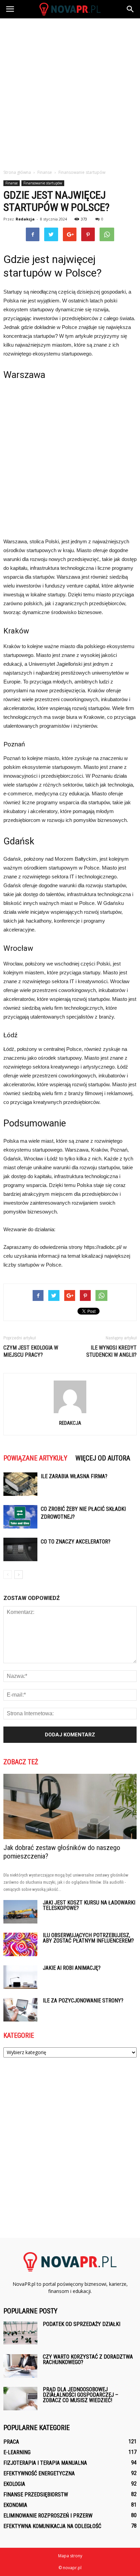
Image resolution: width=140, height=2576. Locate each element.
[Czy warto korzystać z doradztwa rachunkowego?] (20, 2366)
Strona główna (17, 172)
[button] (130, 9)
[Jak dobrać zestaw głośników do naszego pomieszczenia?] (70, 1806)
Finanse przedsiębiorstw (36, 2495)
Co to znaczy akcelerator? (76, 1542)
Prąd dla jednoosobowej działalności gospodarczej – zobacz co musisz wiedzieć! (81, 2395)
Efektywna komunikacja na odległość (52, 2526)
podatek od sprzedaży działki (82, 2324)
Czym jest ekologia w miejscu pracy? (31, 1351)
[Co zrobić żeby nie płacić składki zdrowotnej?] (20, 1517)
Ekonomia (15, 2505)
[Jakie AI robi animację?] (20, 1977)
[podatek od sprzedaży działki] (20, 2333)
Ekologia (14, 2484)
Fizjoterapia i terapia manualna (45, 2463)
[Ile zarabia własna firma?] (20, 1484)
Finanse (12, 183)
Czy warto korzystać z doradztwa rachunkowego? (88, 2359)
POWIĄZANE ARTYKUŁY (35, 1458)
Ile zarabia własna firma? (74, 1476)
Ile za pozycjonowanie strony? (83, 2001)
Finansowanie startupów (43, 183)
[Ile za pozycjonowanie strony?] (20, 2010)
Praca (11, 2442)
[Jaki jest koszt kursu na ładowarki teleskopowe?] (20, 1912)
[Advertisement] (70, 92)
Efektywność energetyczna (39, 2473)
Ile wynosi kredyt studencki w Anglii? (111, 1351)
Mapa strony (70, 2556)
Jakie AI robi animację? (72, 1968)
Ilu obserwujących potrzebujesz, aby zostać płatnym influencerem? (88, 1938)
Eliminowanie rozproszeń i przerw (48, 2516)
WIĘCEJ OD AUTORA (103, 1458)
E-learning (17, 2452)
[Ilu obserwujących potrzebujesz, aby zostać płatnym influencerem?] (20, 1944)
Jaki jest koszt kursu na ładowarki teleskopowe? (89, 1905)
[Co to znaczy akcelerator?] (20, 1549)
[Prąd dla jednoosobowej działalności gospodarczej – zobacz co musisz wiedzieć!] (20, 2399)
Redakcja (25, 219)
